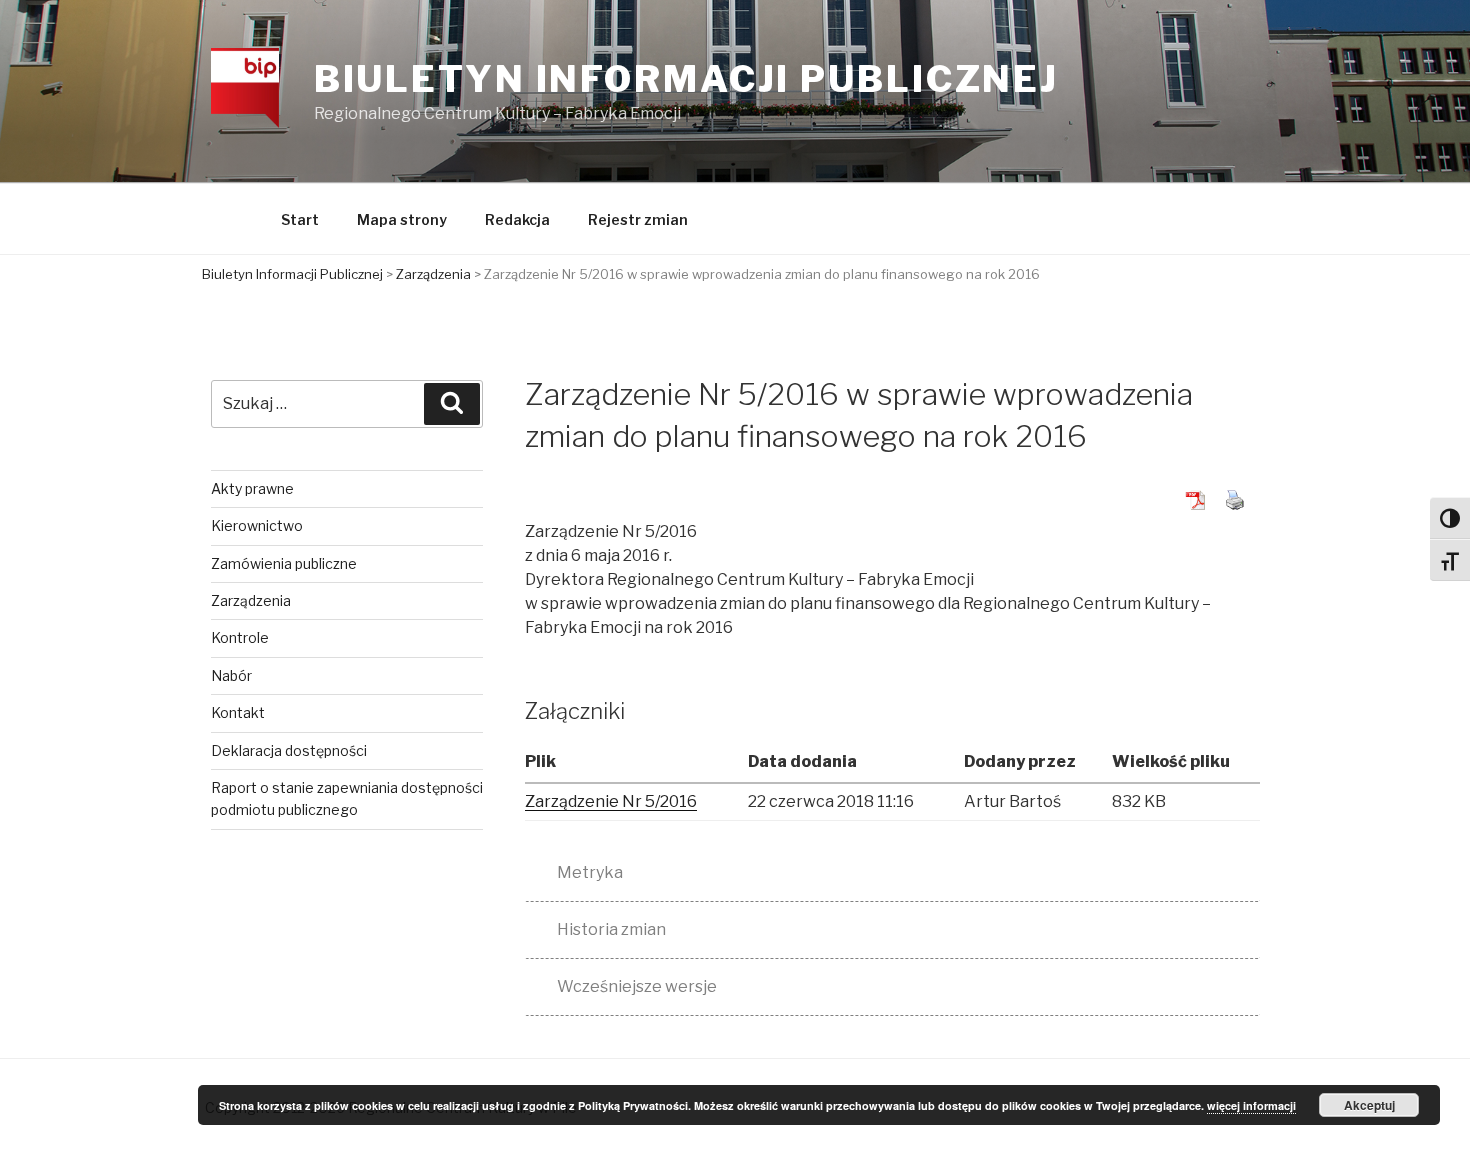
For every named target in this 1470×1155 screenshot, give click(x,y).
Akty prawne (252, 488)
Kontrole (240, 637)
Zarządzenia (251, 600)
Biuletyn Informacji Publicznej (686, 79)
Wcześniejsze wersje (637, 986)
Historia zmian (611, 929)
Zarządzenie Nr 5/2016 (611, 801)
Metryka (590, 872)
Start (300, 219)
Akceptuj (1369, 1105)
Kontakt (238, 712)
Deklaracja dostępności (289, 750)
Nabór (231, 675)
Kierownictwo (257, 525)
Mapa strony (402, 219)
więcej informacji (1251, 1105)
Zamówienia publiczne (284, 563)
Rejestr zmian (638, 219)
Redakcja (517, 219)
